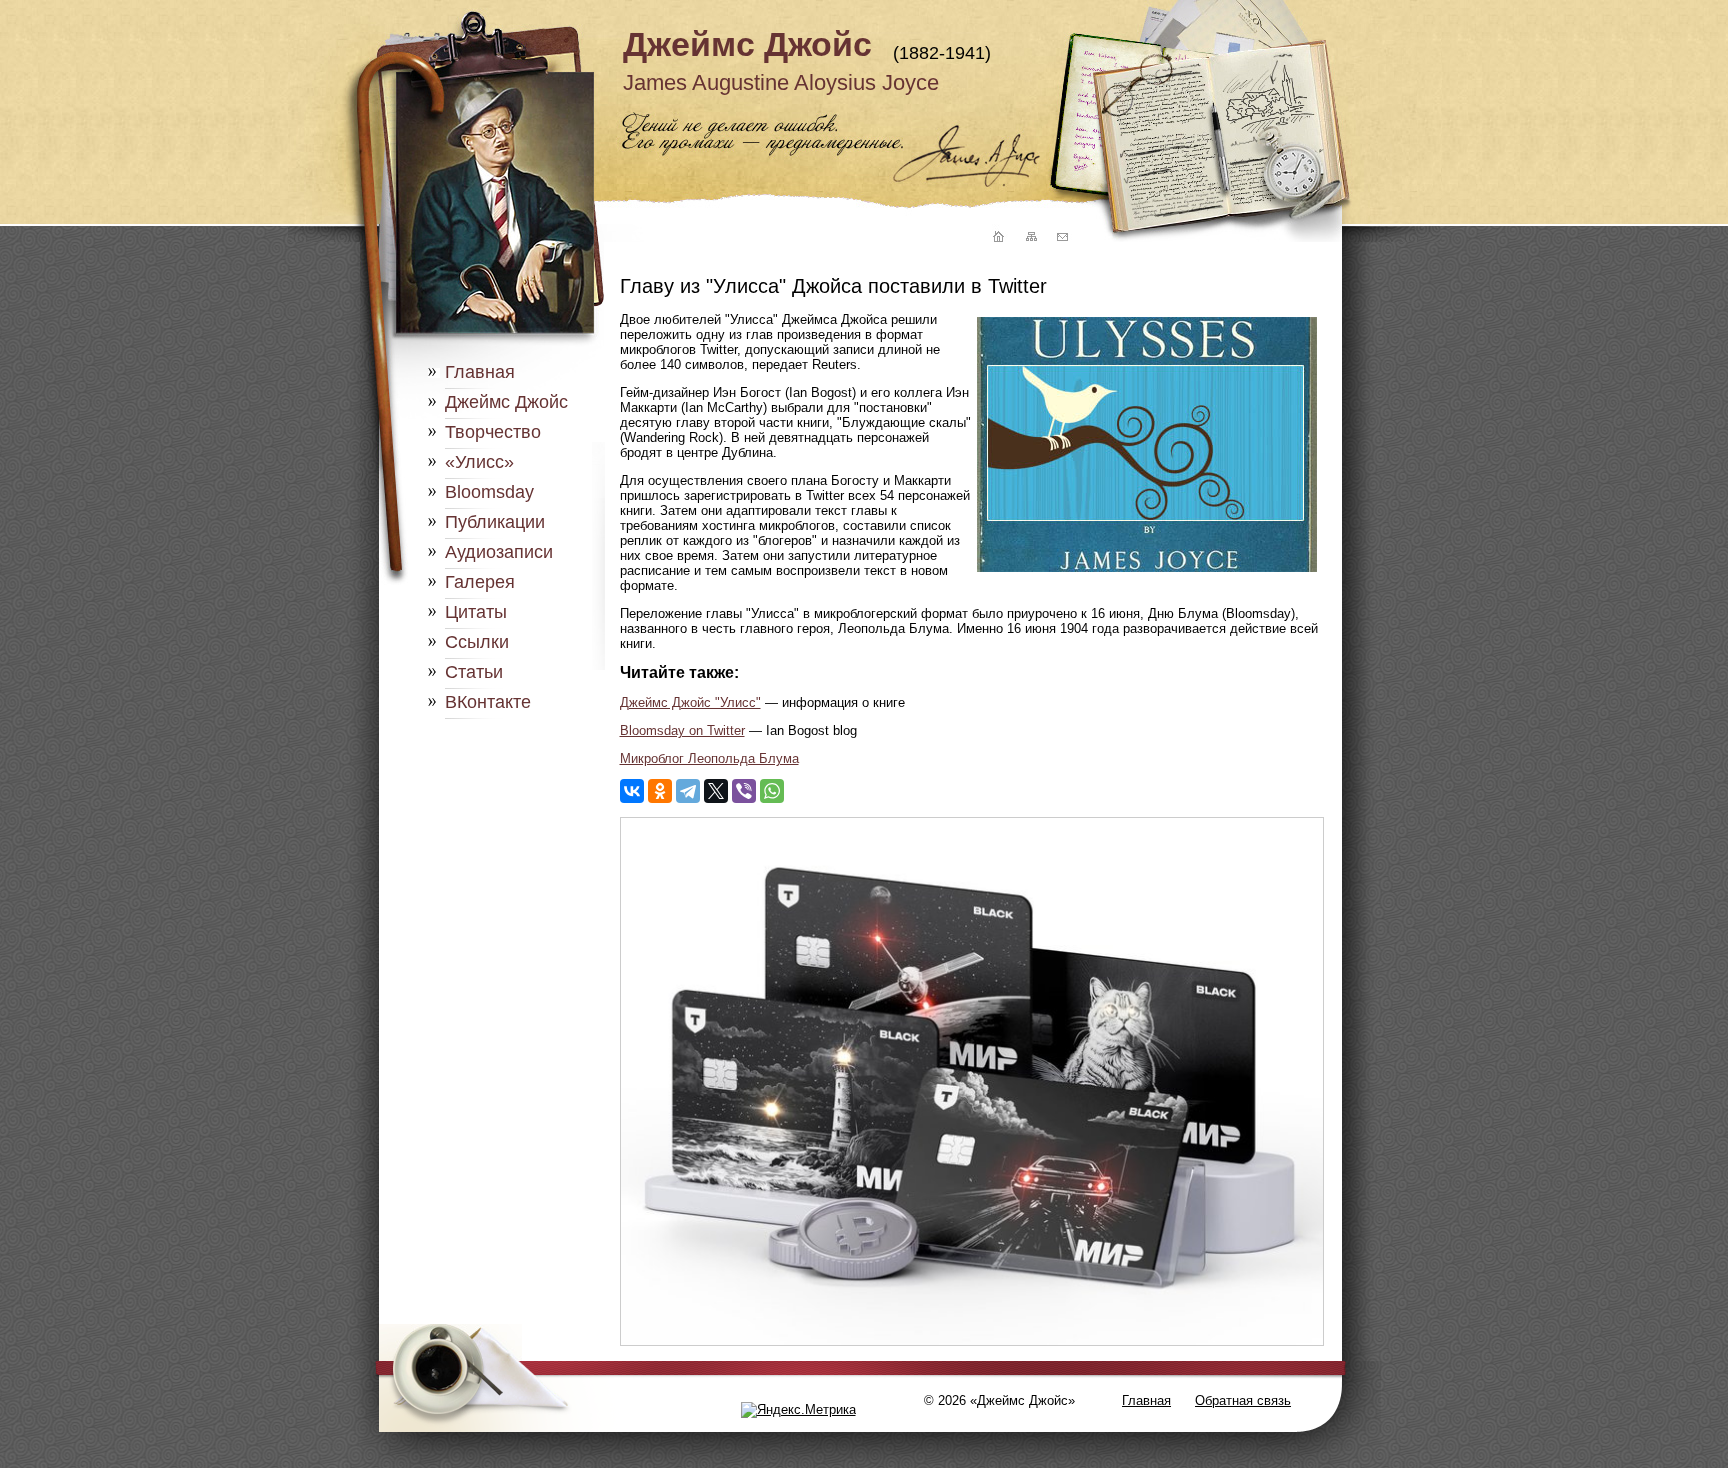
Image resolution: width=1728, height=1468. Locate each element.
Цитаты (476, 612)
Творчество (493, 432)
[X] (716, 791)
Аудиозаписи (499, 552)
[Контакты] (1062, 237)
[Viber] (744, 791)
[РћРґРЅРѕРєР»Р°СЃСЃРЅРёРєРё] (660, 791)
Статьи (474, 672)
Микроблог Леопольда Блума (709, 758)
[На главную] (996, 237)
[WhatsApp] (772, 791)
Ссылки (477, 642)
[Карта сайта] (1030, 237)
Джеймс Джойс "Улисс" (690, 702)
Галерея (480, 582)
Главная (480, 372)
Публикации (495, 522)
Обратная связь (1243, 1400)
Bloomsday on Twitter (682, 730)
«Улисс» (479, 462)
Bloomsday (489, 492)
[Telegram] (688, 791)
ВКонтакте (488, 702)
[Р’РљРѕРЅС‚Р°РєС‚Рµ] (632, 791)
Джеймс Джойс (747, 44)
